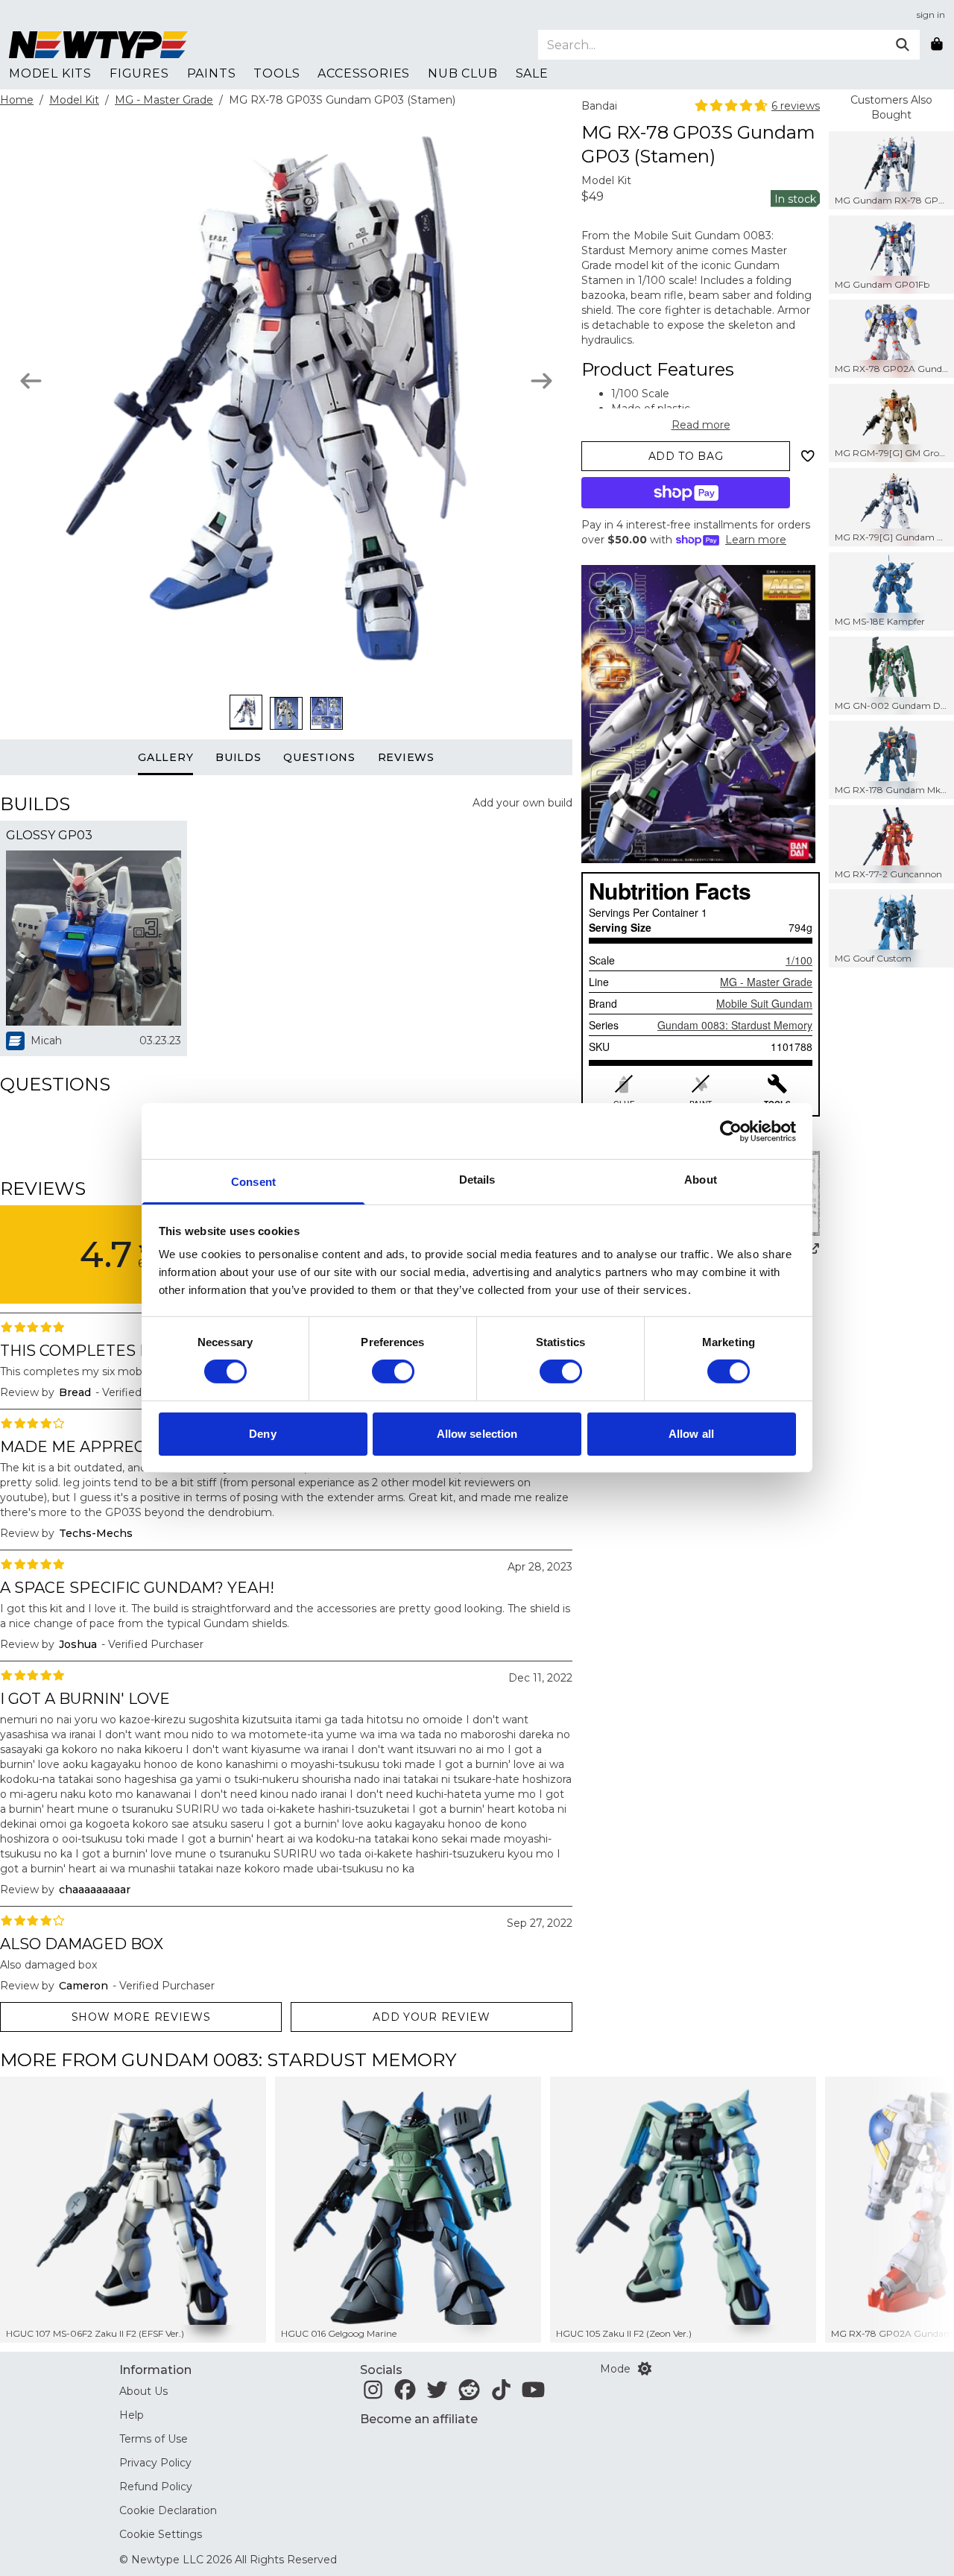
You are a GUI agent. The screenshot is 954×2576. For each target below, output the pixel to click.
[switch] (393, 1371)
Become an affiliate (419, 2419)
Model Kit (74, 100)
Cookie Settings (161, 2534)
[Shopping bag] (937, 45)
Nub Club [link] (462, 73)
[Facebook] (405, 2394)
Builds (238, 757)
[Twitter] (437, 2394)
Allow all (691, 1434)
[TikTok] (501, 2394)
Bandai (599, 106)
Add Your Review (432, 2017)
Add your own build (522, 803)
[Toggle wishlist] (808, 456)
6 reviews (796, 106)
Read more (701, 425)
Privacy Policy (155, 2463)
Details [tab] (477, 1180)
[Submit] (903, 45)
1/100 (799, 960)
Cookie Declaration (168, 2510)
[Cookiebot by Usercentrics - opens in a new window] (731, 1131)
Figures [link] (139, 73)
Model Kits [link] (50, 73)
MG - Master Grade (164, 100)
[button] (910, 2210)
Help (132, 2415)
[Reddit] (469, 2394)
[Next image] (541, 381)
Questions (319, 757)
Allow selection (477, 1434)
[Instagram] (373, 2394)
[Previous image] (31, 381)
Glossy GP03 (49, 835)
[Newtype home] (98, 45)
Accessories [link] (364, 73)
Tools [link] (277, 73)
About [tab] (701, 1180)
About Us (143, 2391)
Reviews (406, 757)
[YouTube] (533, 2394)
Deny (262, 1434)
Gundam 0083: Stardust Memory (735, 1025)
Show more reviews (141, 2017)
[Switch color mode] (645, 2369)
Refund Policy (156, 2487)
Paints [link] (212, 73)
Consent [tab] (253, 1182)
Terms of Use (154, 2439)
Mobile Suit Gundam (764, 1003)
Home (17, 100)
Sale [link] (532, 73)
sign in (931, 15)
